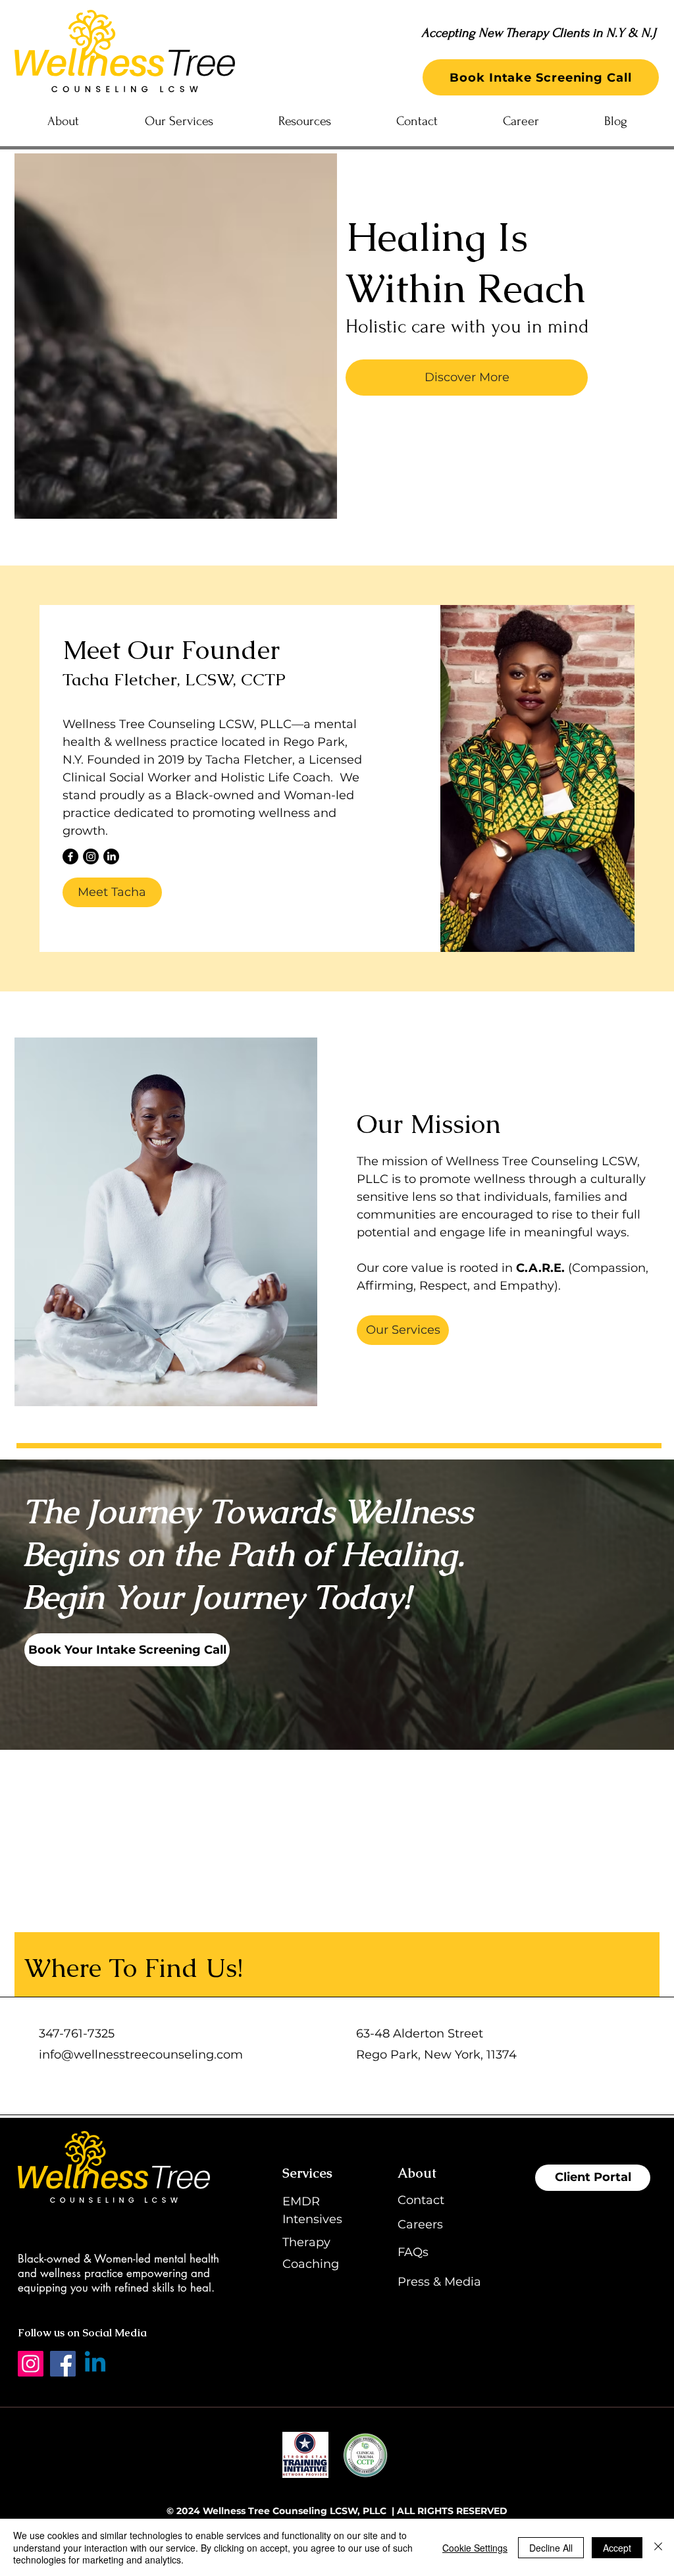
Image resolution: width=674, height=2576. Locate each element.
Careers (420, 2224)
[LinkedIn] (111, 856)
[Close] (658, 2547)
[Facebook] (70, 856)
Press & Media (439, 2282)
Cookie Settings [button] (475, 2548)
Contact (421, 2200)
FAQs (413, 2252)
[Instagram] (91, 856)
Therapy (306, 2242)
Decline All (551, 2548)
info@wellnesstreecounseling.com (141, 2055)
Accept (617, 2548)
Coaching (311, 2264)
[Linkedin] (95, 2364)
